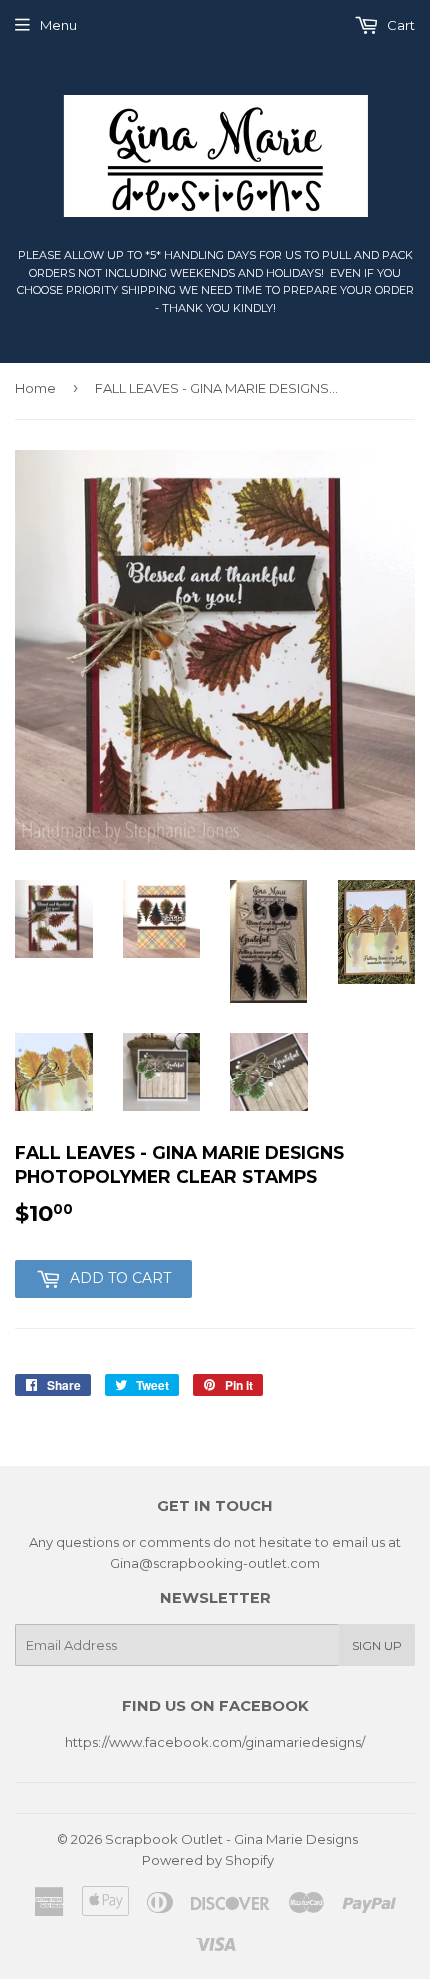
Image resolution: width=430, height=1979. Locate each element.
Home (35, 388)
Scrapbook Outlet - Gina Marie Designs (231, 1839)
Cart (399, 25)
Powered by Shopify (208, 1860)
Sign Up (377, 1645)
